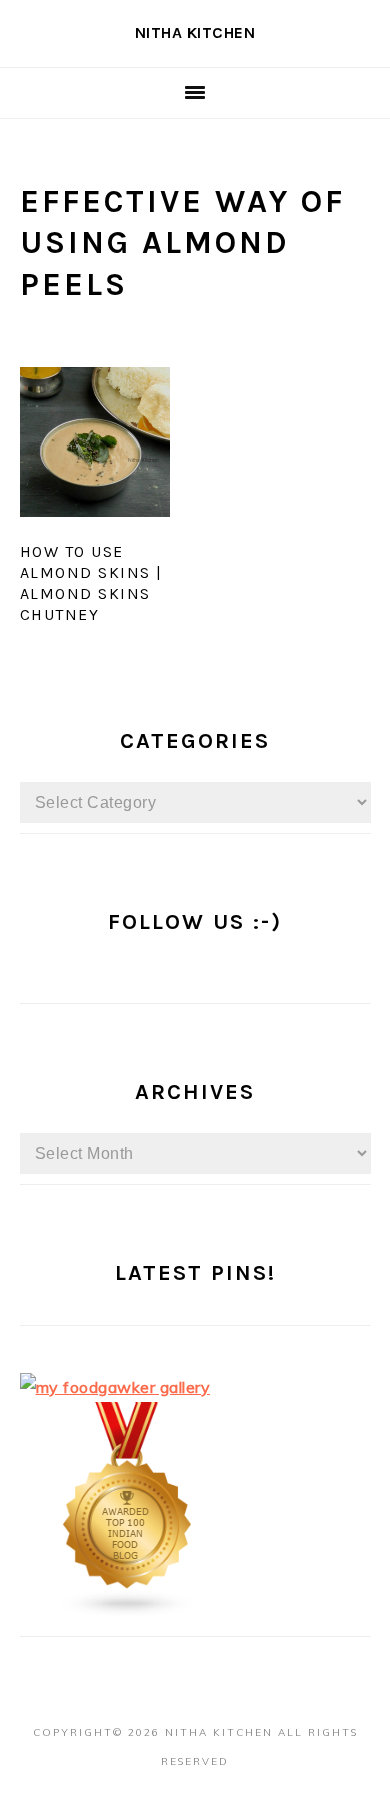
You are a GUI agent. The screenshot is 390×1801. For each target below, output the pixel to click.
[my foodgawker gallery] (115, 1387)
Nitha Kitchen (195, 32)
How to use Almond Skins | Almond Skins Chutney (91, 582)
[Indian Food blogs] (128, 1612)
